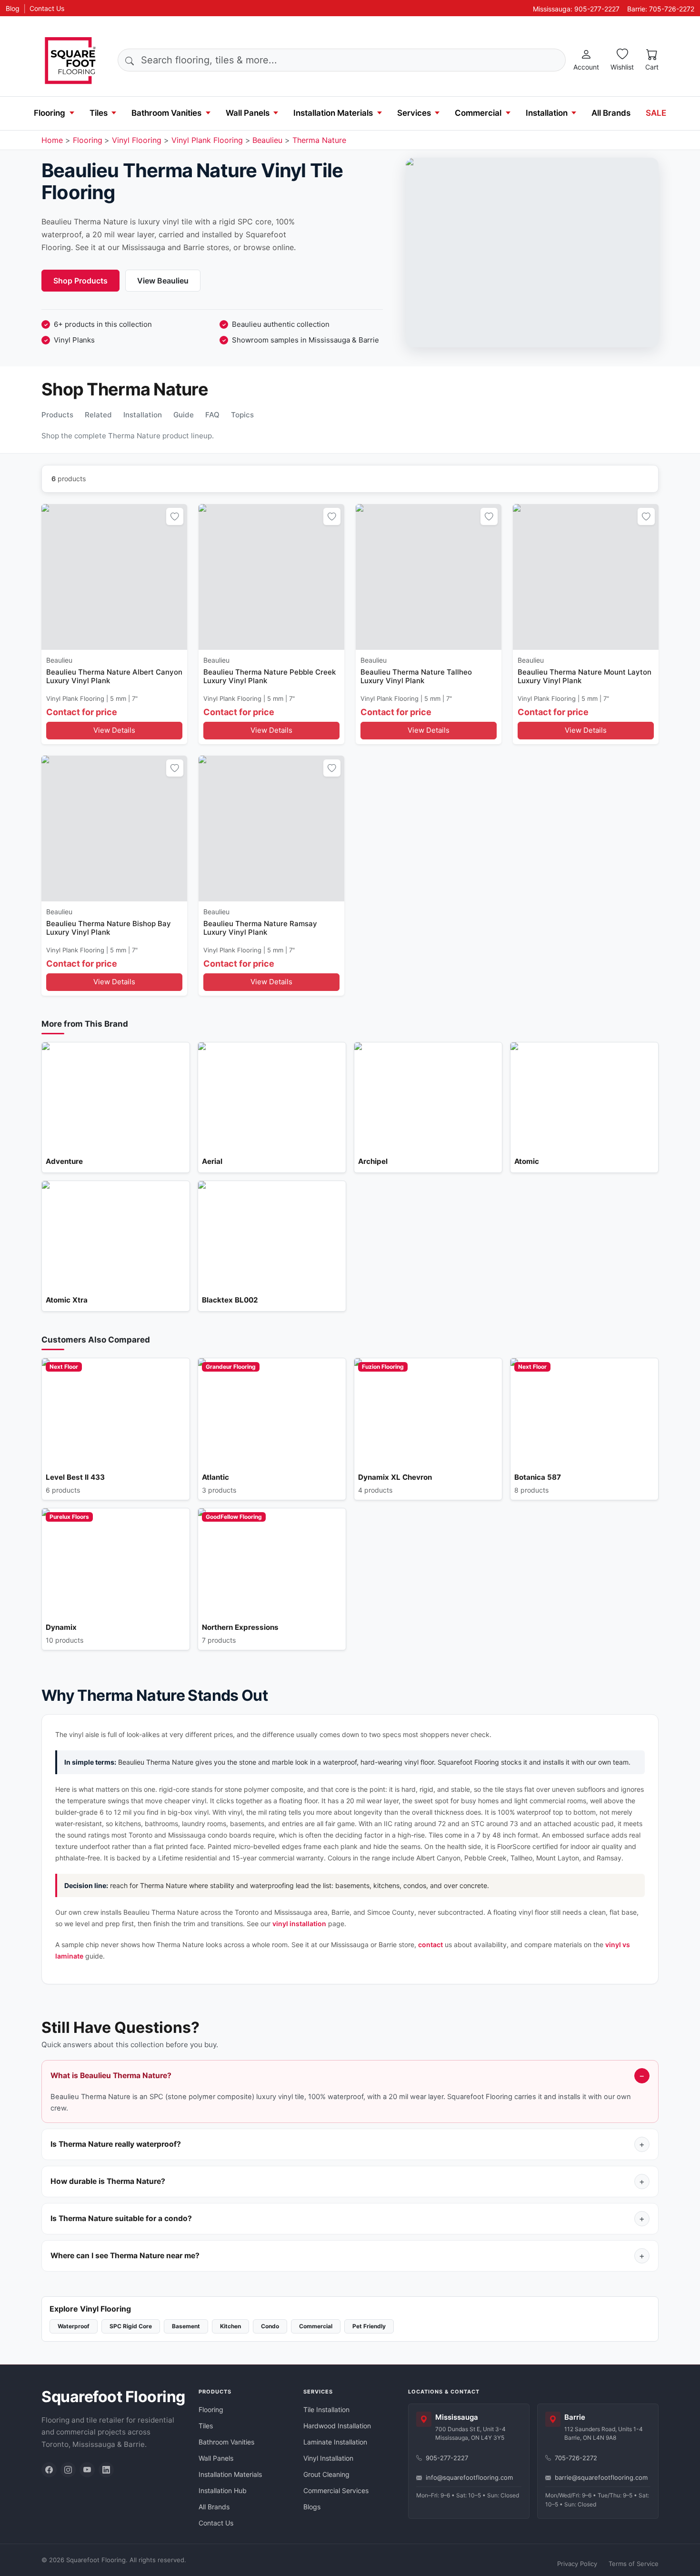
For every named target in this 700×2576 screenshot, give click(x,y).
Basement (186, 2326)
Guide (184, 415)
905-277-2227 (447, 2458)
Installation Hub (223, 2490)
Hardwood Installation (337, 2426)
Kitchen (230, 2326)
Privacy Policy (577, 2564)
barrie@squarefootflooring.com (601, 2477)
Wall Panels (248, 113)
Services (414, 113)
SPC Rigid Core (131, 2326)
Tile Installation (326, 2409)
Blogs (312, 2507)
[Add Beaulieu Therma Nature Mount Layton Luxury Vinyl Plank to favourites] (646, 516)
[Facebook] (49, 2470)
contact (430, 1945)
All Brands (611, 113)
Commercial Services (336, 2490)
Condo (270, 2326)
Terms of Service (634, 2564)
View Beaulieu (163, 281)
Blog (13, 8)
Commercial (478, 113)
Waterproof (74, 2326)
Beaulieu (267, 140)
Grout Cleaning (326, 2474)
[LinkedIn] (106, 2470)
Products (57, 415)
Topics (242, 415)
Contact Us (47, 8)
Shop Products (80, 281)
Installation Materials (333, 113)
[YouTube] (87, 2470)
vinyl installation (299, 1924)
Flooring (50, 113)
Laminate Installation (335, 2442)
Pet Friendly (369, 2326)
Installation (547, 113)
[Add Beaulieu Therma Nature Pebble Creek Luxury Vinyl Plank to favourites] (332, 516)
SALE (656, 113)
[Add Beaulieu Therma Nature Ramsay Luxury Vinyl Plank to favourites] (332, 768)
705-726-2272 (576, 2458)
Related (98, 415)
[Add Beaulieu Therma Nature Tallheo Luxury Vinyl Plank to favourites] (489, 516)
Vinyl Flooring (137, 140)
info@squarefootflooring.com (469, 2477)
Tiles (99, 113)
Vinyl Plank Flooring (207, 140)
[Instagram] (68, 2470)
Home (52, 140)
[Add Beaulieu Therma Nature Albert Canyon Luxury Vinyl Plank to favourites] (175, 516)
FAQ (212, 415)
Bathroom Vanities (166, 113)
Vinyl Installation (328, 2458)
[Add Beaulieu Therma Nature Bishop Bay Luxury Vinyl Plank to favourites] (175, 768)
